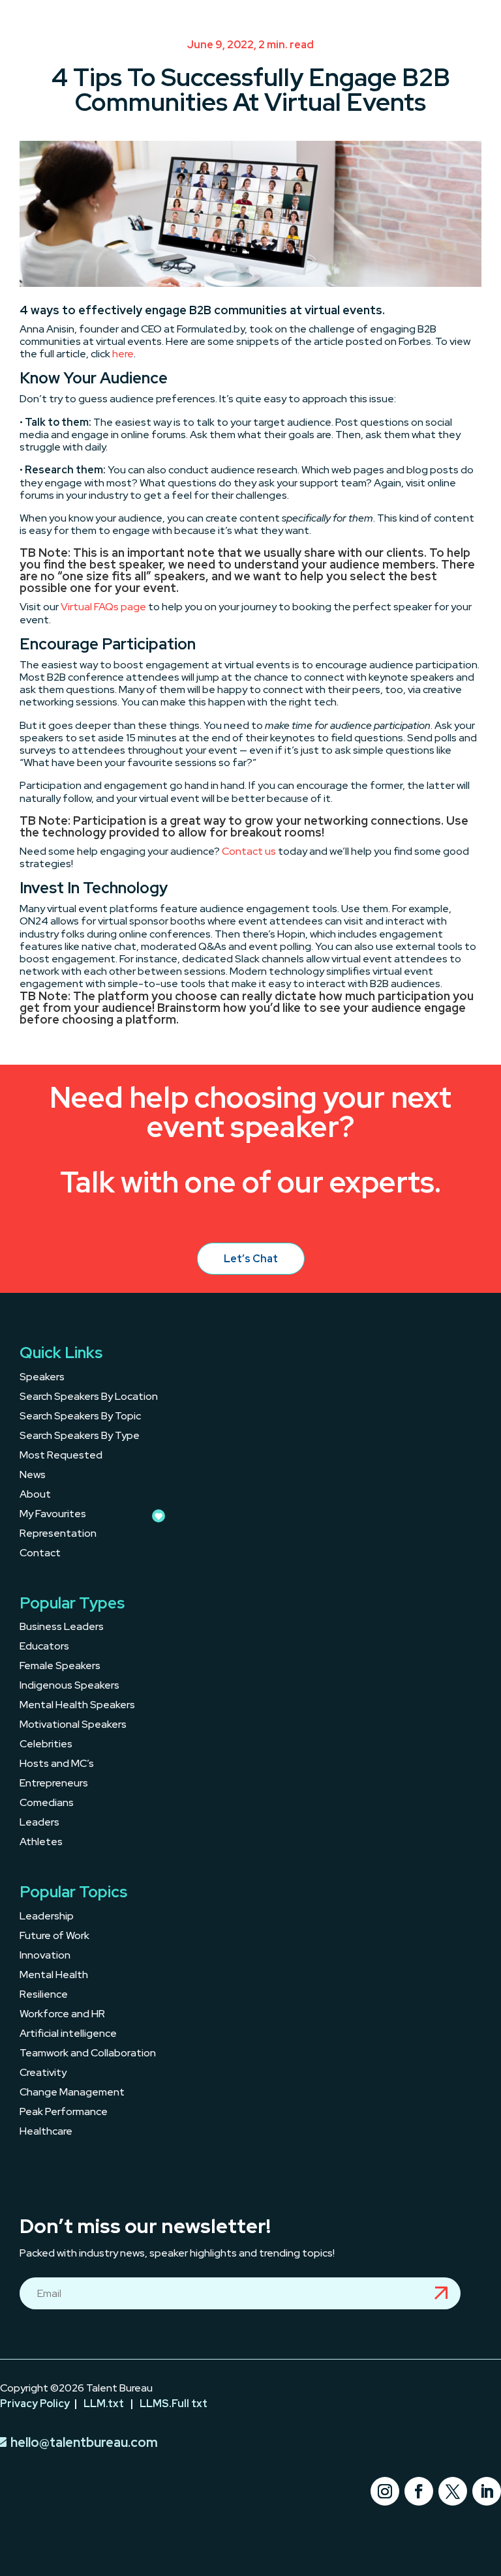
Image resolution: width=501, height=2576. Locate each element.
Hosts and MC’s (57, 1765)
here (123, 354)
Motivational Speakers (73, 1725)
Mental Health (54, 1976)
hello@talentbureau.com (84, 2442)
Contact (40, 1554)
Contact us (249, 851)
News (33, 1476)
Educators (44, 1647)
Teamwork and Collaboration (88, 2054)
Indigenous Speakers (69, 1686)
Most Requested (61, 1456)
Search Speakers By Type (80, 1437)
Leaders (39, 1823)
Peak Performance (64, 2113)
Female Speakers (60, 1667)
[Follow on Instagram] (385, 2491)
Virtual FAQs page (103, 607)
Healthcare (46, 2132)
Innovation (45, 1956)
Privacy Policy (35, 2404)
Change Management (72, 2093)
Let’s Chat (251, 1259)
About (35, 1495)
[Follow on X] (453, 2491)
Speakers (42, 1378)
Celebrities (46, 1745)
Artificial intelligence (68, 2035)
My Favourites (53, 1515)
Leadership (47, 1917)
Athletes (41, 1843)
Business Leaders (62, 1628)
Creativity (43, 2074)
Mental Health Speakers (77, 1706)
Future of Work (54, 1937)
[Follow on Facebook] (419, 2491)
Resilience (44, 1995)
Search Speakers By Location (89, 1398)
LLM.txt (104, 2404)
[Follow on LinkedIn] (487, 2491)
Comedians (47, 1804)
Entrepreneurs (54, 1784)
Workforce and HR (62, 2015)
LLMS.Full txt (174, 2404)
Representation (58, 1534)
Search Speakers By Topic (80, 1417)
